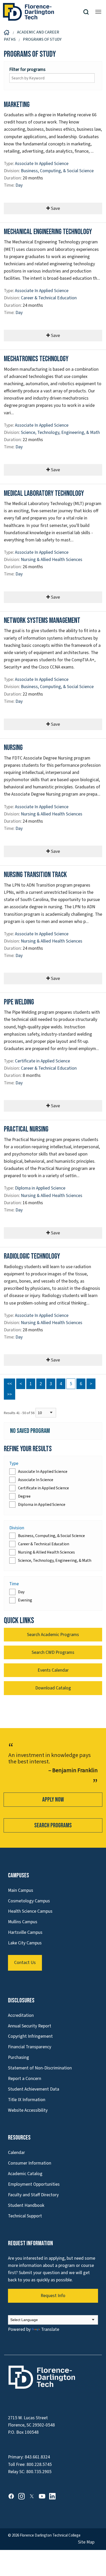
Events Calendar (53, 1670)
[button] (88, 12)
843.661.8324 (37, 2457)
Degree (24, 1496)
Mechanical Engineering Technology (48, 232)
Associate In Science (36, 1480)
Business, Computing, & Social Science (57, 171)
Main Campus (21, 1890)
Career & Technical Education (49, 298)
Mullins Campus (23, 1922)
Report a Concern (25, 2079)
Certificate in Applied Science (42, 1061)
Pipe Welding (19, 1002)
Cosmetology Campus (29, 1901)
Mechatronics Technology (36, 359)
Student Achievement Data (34, 2089)
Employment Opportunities (34, 2184)
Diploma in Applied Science (40, 1188)
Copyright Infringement (30, 2036)
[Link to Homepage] (43, 12)
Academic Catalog (25, 2174)
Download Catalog (53, 1688)
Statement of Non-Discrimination (40, 2068)
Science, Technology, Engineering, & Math (60, 432)
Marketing (17, 105)
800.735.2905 (39, 2472)
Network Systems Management (42, 621)
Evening (25, 1600)
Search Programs (53, 1825)
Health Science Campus (30, 1911)
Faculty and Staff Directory (33, 2195)
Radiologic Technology (32, 1256)
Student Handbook (26, 2205)
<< (10, 1384)
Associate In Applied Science (42, 164)
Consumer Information (30, 2163)
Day (19, 185)
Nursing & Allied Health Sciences (52, 560)
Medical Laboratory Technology (44, 494)
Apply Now (53, 1800)
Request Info (53, 2296)
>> (10, 1394)
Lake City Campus (25, 1943)
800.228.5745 (39, 2464)
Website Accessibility (28, 2110)
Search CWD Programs (53, 1652)
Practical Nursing (26, 1129)
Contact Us (25, 1963)
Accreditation (21, 2015)
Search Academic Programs (53, 1635)
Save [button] (55, 208)
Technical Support (25, 2216)
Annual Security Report (30, 2026)
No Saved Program (30, 1431)
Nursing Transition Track (35, 875)
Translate (50, 2329)
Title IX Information (27, 2100)
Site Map (86, 2542)
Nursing (13, 748)
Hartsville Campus (25, 1932)
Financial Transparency (30, 2047)
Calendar (16, 2153)
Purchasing (19, 2057)
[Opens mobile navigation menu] (98, 12)
